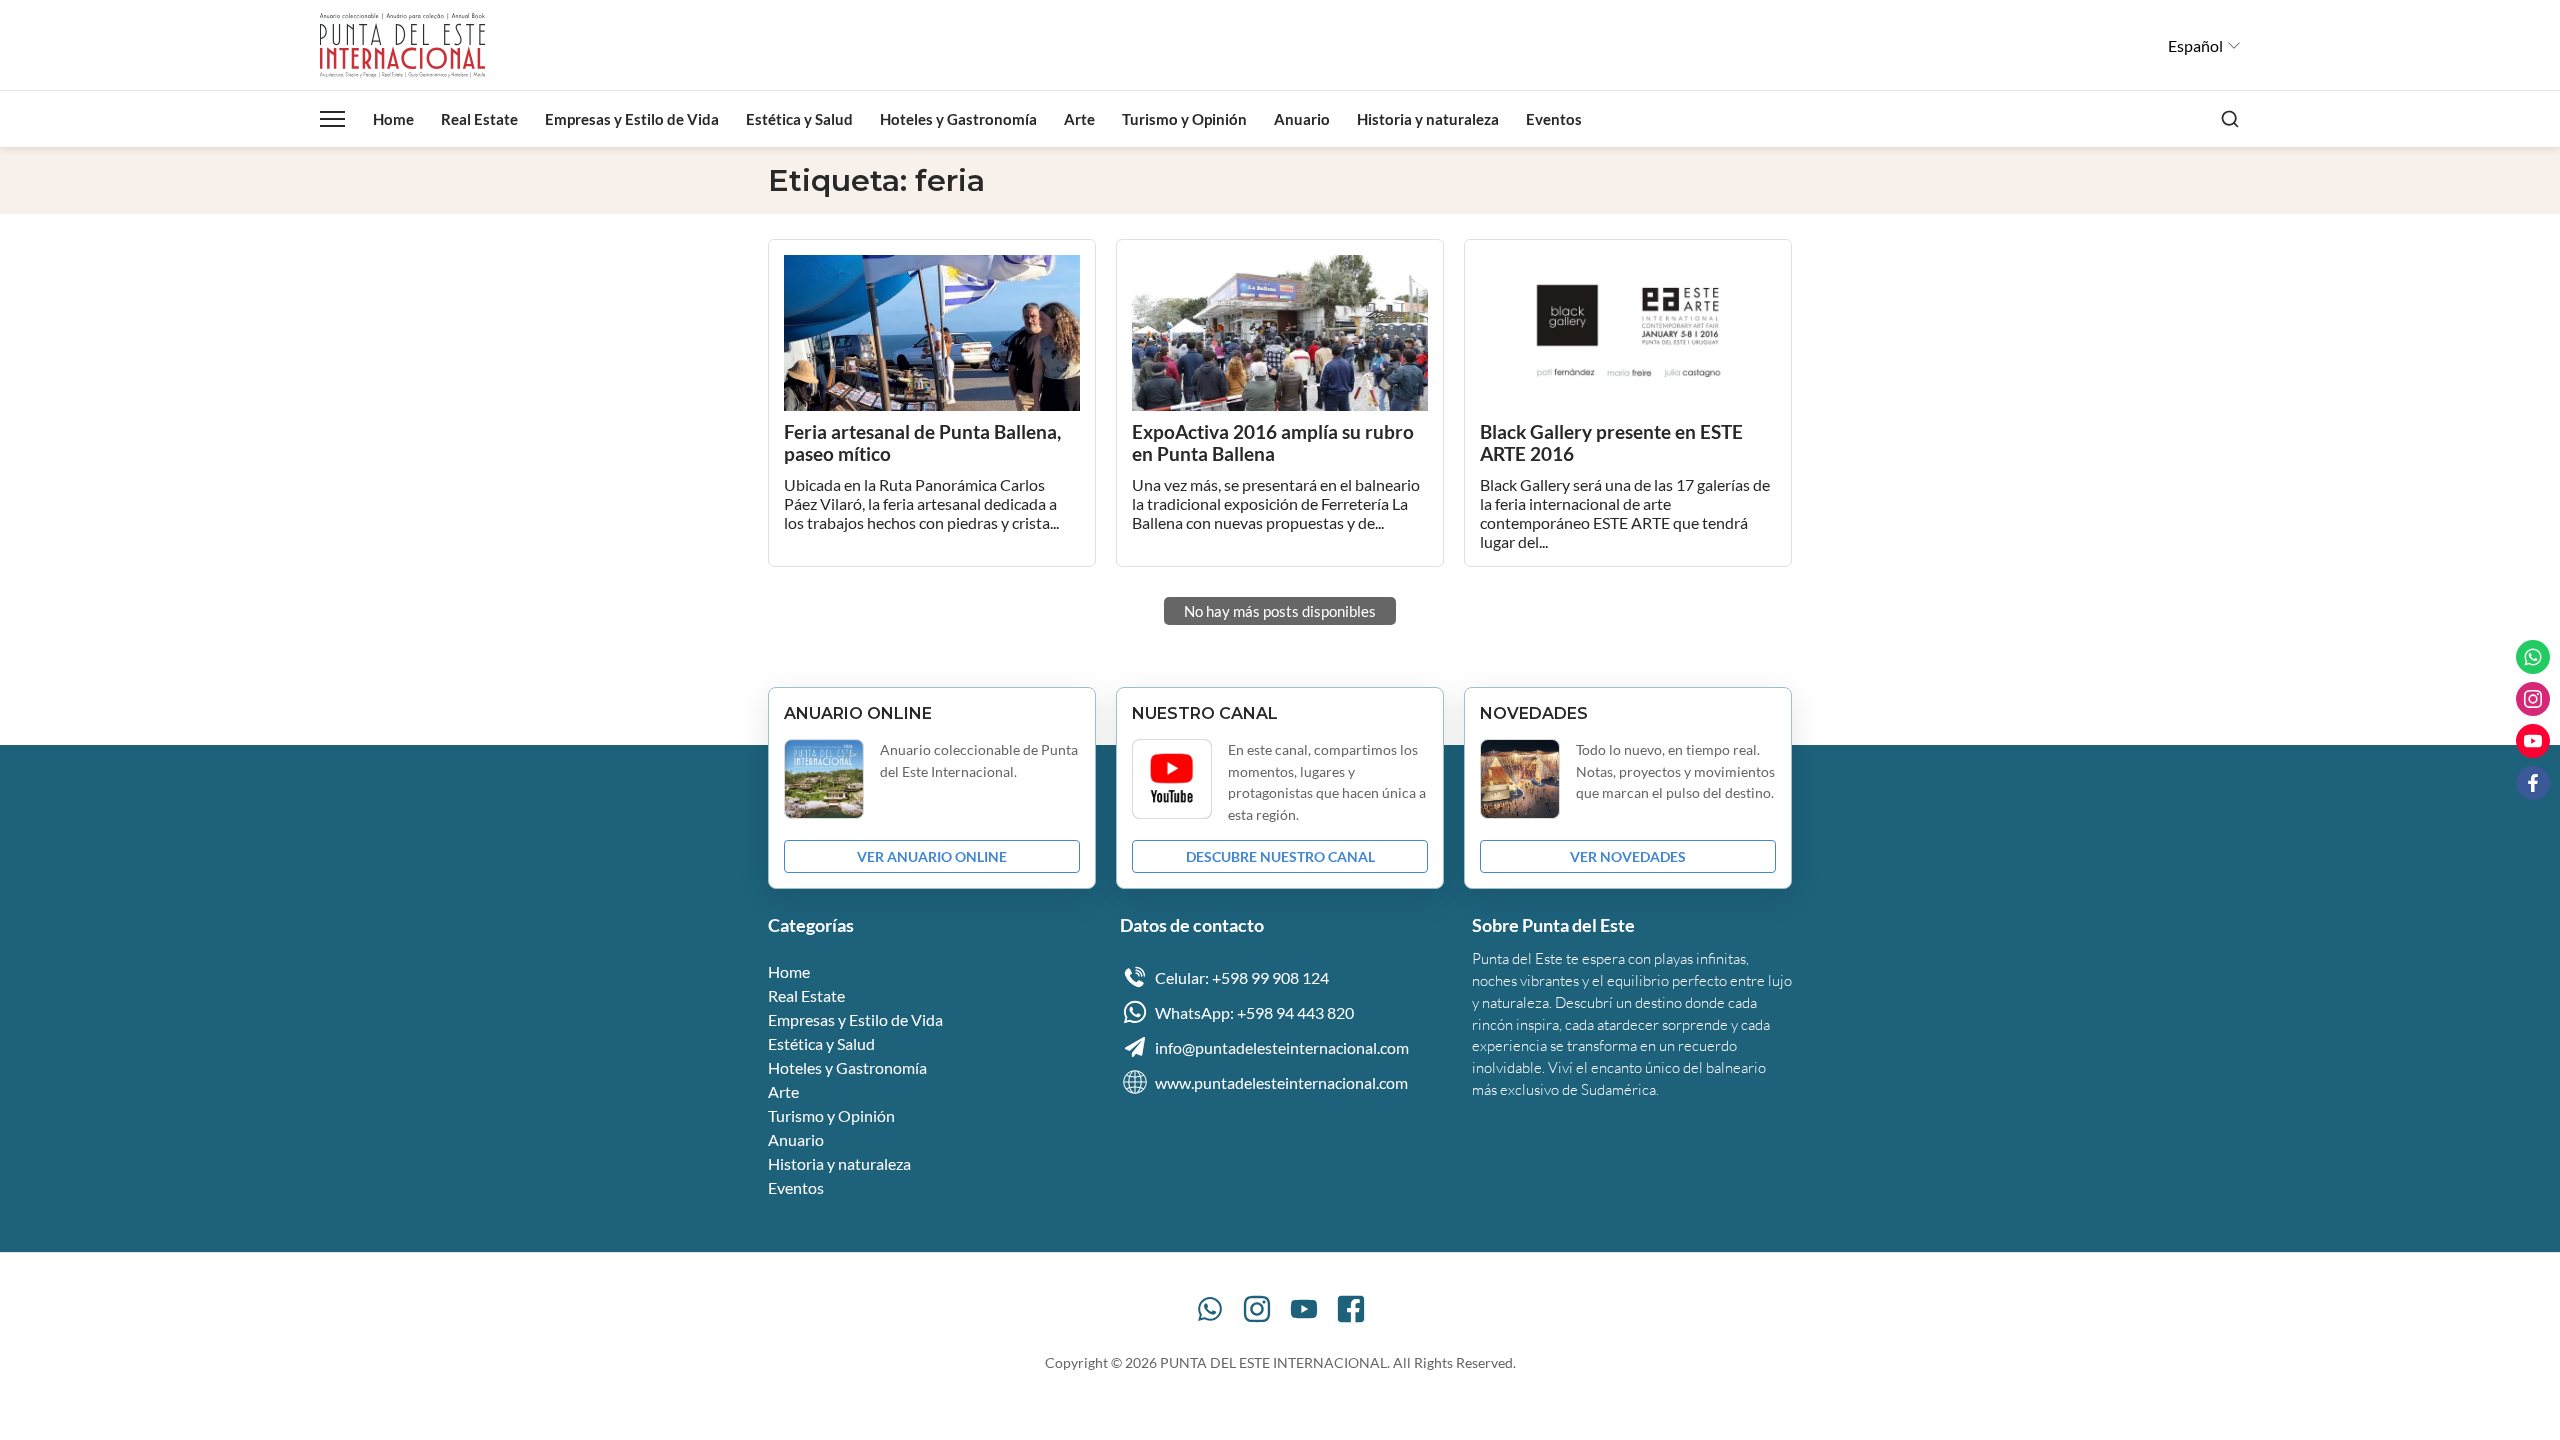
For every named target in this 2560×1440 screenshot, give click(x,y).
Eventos (1554, 119)
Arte (1079, 119)
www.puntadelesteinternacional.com (1281, 1082)
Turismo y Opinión (1184, 119)
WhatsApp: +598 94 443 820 (1254, 1012)
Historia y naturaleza (1428, 119)
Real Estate (479, 119)
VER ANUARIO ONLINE (932, 856)
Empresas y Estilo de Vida (632, 119)
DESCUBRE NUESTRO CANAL (1280, 856)
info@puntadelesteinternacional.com (1282, 1047)
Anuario (1302, 119)
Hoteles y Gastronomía (958, 119)
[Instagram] (1257, 1309)
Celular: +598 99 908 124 (1242, 977)
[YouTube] (1304, 1309)
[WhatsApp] (1210, 1309)
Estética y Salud (799, 119)
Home (393, 119)
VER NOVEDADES (1628, 856)
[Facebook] (1351, 1309)
